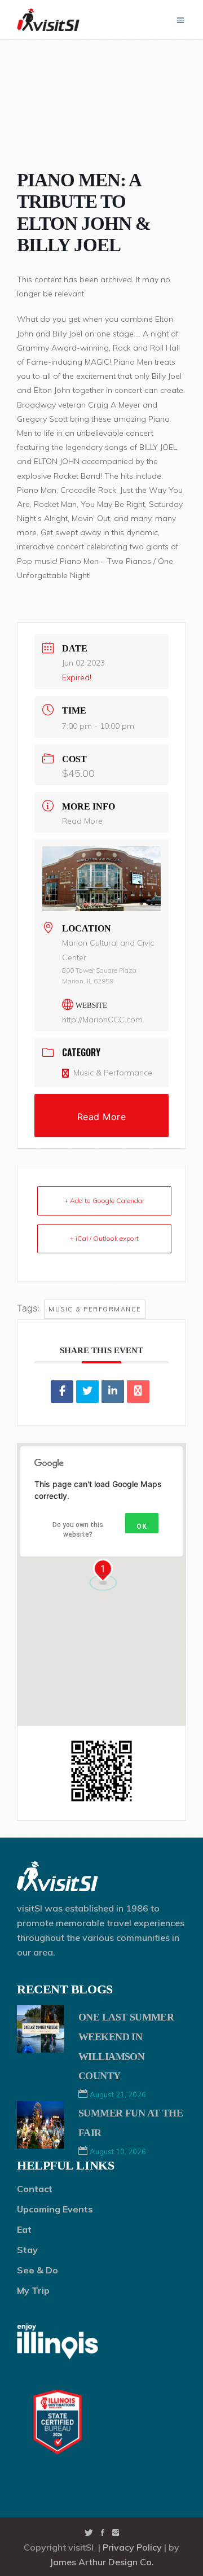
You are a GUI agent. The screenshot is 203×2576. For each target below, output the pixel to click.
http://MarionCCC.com (102, 1020)
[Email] (138, 1392)
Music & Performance (113, 1073)
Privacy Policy (132, 2547)
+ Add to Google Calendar (104, 1200)
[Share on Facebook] (62, 1392)
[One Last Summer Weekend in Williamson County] (41, 2029)
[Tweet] (87, 1392)
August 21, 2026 (118, 2094)
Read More (82, 821)
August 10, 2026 (118, 2151)
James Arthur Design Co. (102, 2562)
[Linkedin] (113, 1392)
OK (142, 1527)
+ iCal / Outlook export (104, 1238)
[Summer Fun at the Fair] (41, 2125)
